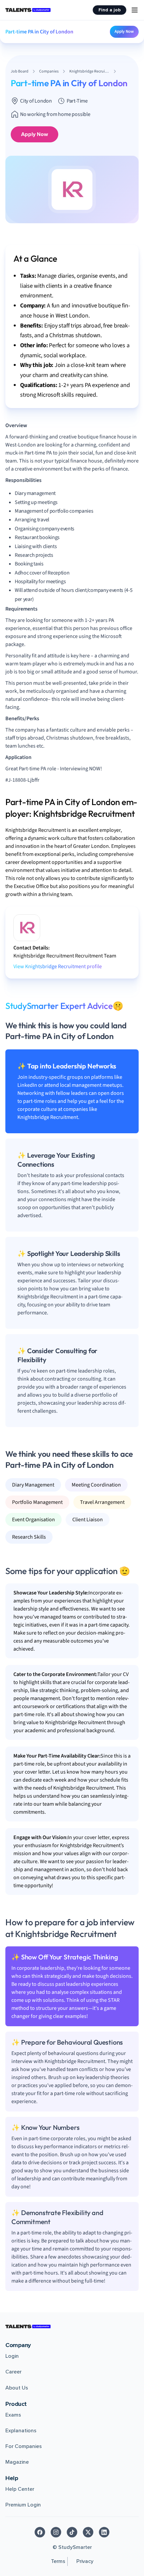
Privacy (85, 2561)
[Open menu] (135, 10)
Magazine (17, 2462)
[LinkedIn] (104, 2532)
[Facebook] (40, 2532)
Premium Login (23, 2505)
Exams (13, 2415)
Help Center (20, 2489)
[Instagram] (56, 2532)
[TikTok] (72, 2532)
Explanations (21, 2431)
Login (12, 2356)
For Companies (24, 2446)
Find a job (110, 10)
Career (13, 2372)
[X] (88, 2532)
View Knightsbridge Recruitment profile (58, 967)
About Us (17, 2388)
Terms (58, 2561)
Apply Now (124, 31)
